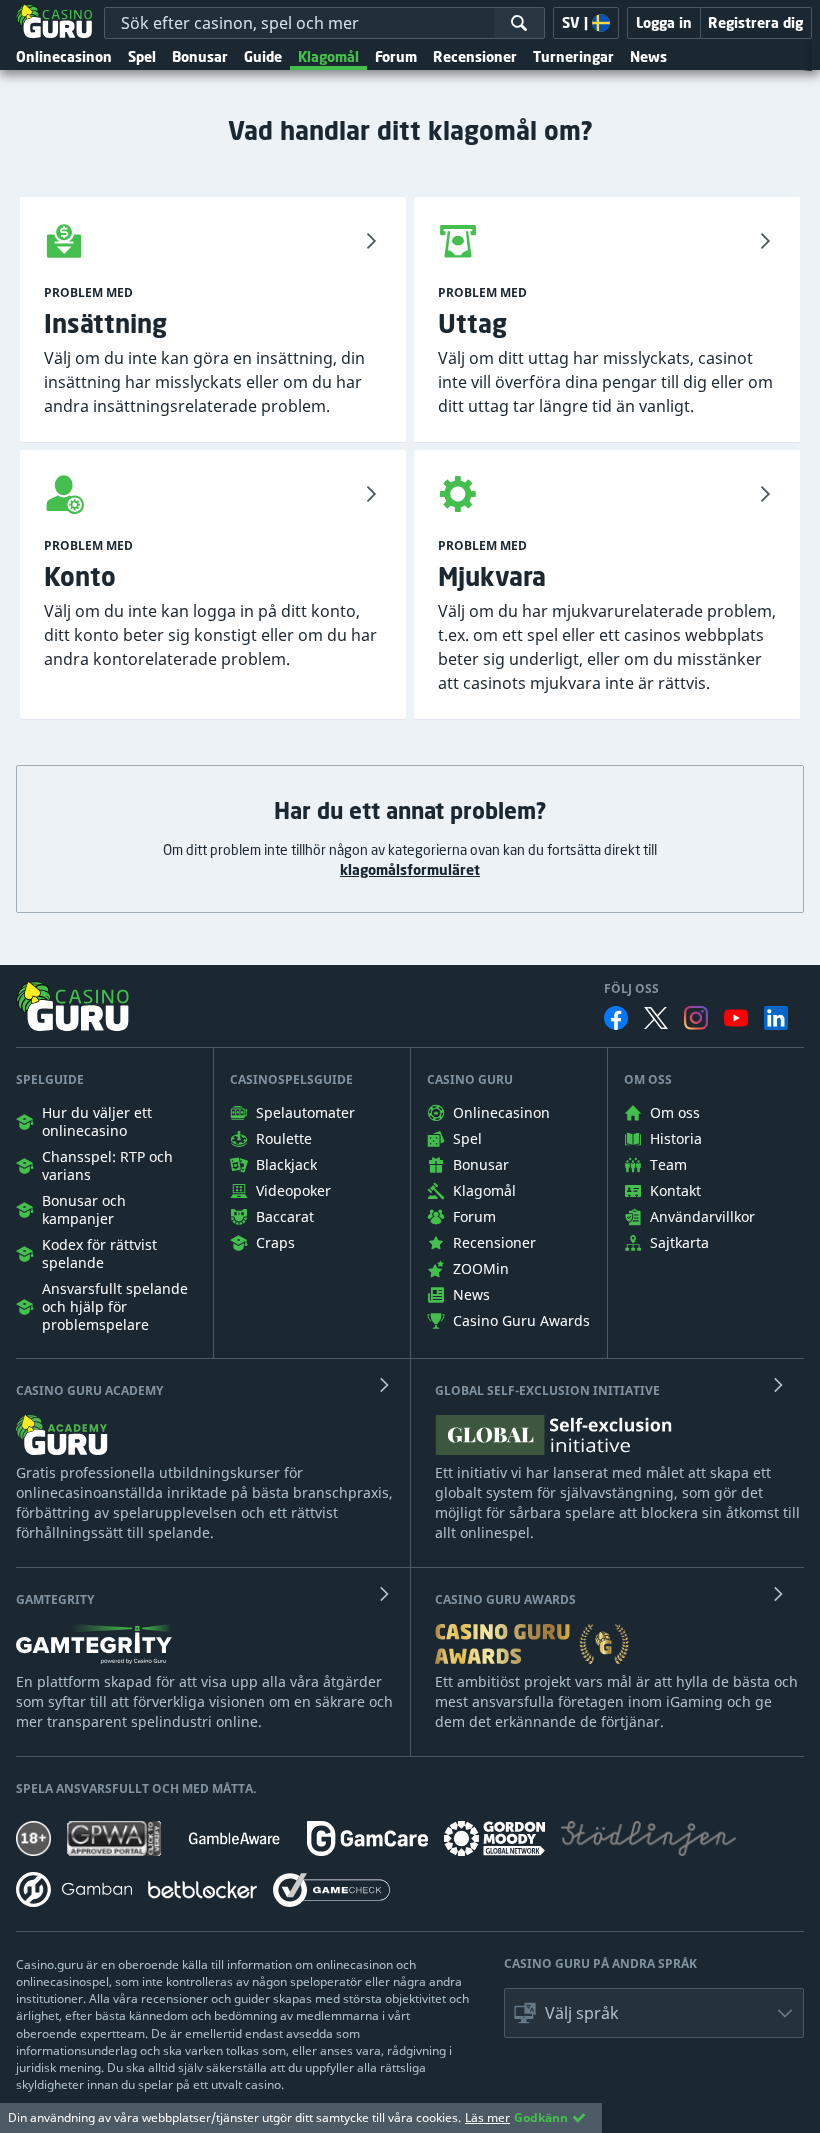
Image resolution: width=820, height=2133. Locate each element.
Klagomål (328, 56)
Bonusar (200, 56)
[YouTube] (736, 1018)
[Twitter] (656, 1018)
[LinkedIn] (776, 1018)
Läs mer (487, 2117)
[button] (654, 2013)
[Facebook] (616, 1018)
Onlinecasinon (64, 56)
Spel (142, 56)
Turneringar (573, 56)
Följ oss (631, 989)
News (648, 56)
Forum (396, 56)
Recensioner (475, 56)
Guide (263, 56)
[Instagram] (696, 1017)
